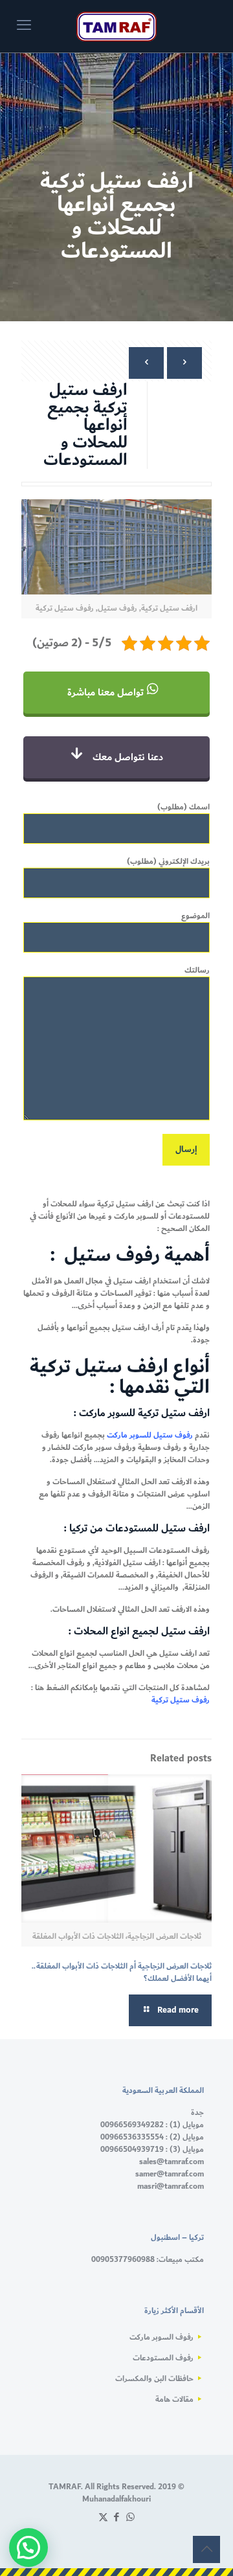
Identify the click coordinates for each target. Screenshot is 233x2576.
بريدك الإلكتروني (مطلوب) (168, 862)
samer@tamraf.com (170, 2174)
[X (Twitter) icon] (103, 2517)
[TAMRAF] (116, 26)
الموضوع (195, 916)
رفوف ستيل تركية (181, 1700)
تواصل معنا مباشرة (107, 693)
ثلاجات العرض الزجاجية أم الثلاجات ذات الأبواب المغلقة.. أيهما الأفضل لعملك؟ (122, 1972)
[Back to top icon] (206, 2549)
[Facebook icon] (117, 2517)
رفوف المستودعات (163, 2358)
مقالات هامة (174, 2399)
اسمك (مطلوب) (183, 808)
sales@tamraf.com (172, 2162)
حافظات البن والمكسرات (154, 2378)
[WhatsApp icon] (130, 2517)
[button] (28, 2548)
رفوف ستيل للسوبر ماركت (151, 1435)
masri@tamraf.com (171, 2186)
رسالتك (197, 971)
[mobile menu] (24, 26)
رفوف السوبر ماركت (161, 2337)
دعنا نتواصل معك (127, 757)
